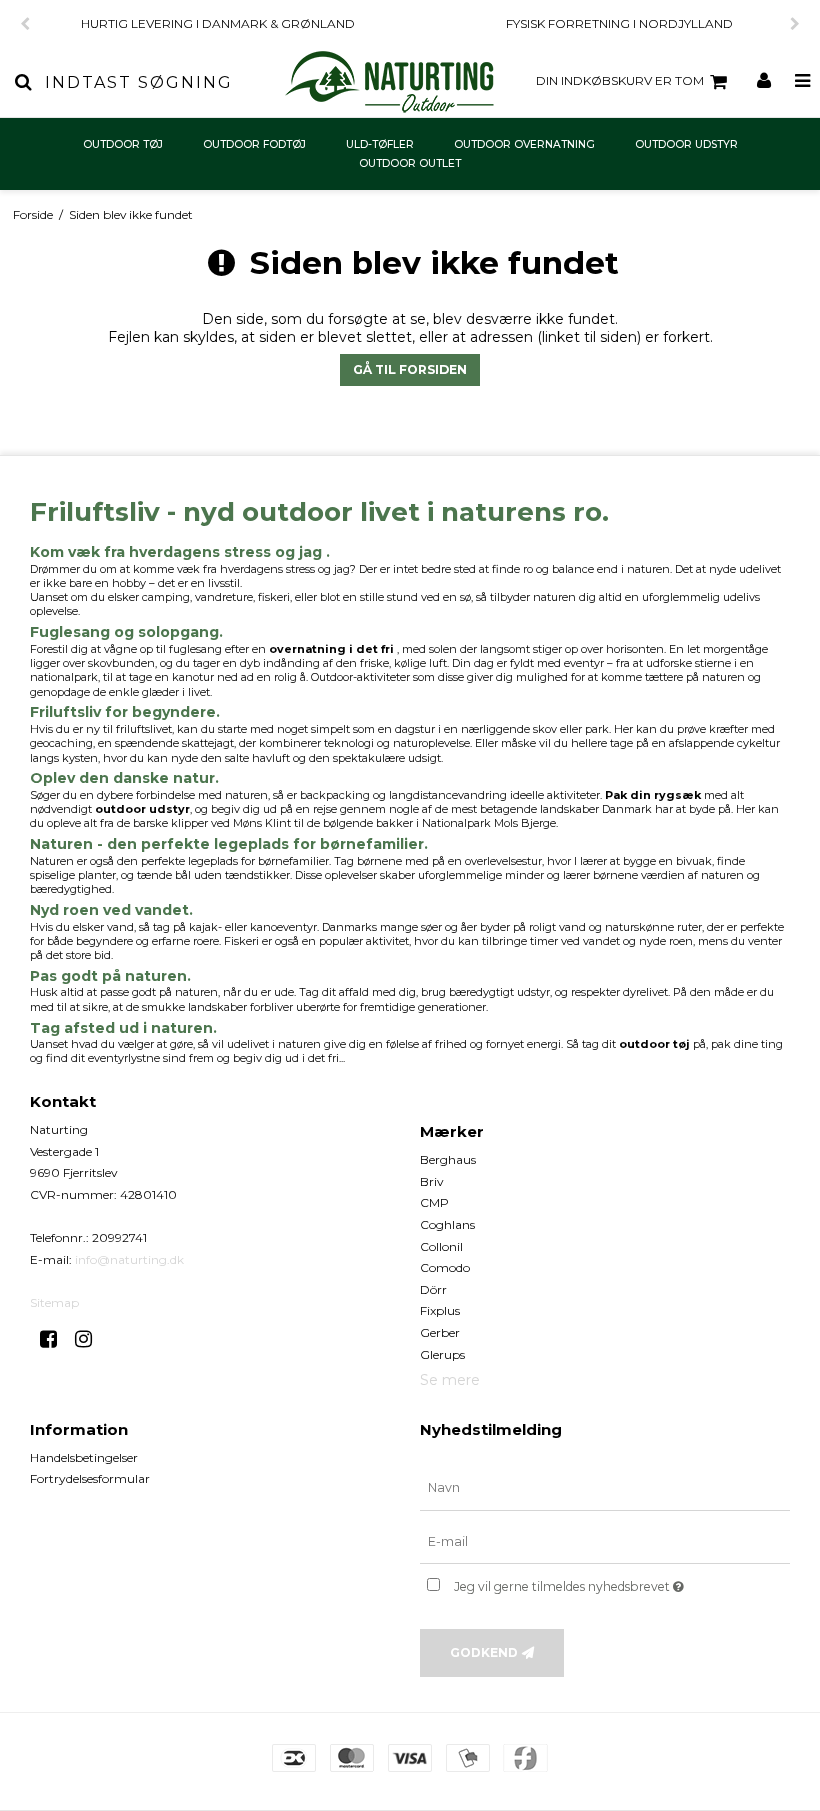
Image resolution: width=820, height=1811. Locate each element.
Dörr (433, 1289)
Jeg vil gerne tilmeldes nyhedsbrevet (619, 1582)
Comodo (445, 1267)
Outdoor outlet (410, 163)
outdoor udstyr (142, 809)
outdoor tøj (654, 1044)
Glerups (442, 1354)
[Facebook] (55, 1339)
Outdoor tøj (123, 144)
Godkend (484, 1652)
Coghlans (447, 1224)
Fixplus (440, 1310)
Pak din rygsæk (653, 795)
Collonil (441, 1246)
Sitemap (54, 1302)
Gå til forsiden (410, 369)
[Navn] (605, 1487)
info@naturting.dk (129, 1259)
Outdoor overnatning (524, 144)
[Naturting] (390, 82)
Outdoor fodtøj (254, 144)
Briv (432, 1181)
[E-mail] (605, 1541)
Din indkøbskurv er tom (620, 80)
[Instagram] (90, 1339)
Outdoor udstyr (686, 144)
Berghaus (448, 1159)
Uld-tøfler (380, 144)
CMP (434, 1202)
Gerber (440, 1332)
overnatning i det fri (331, 649)
